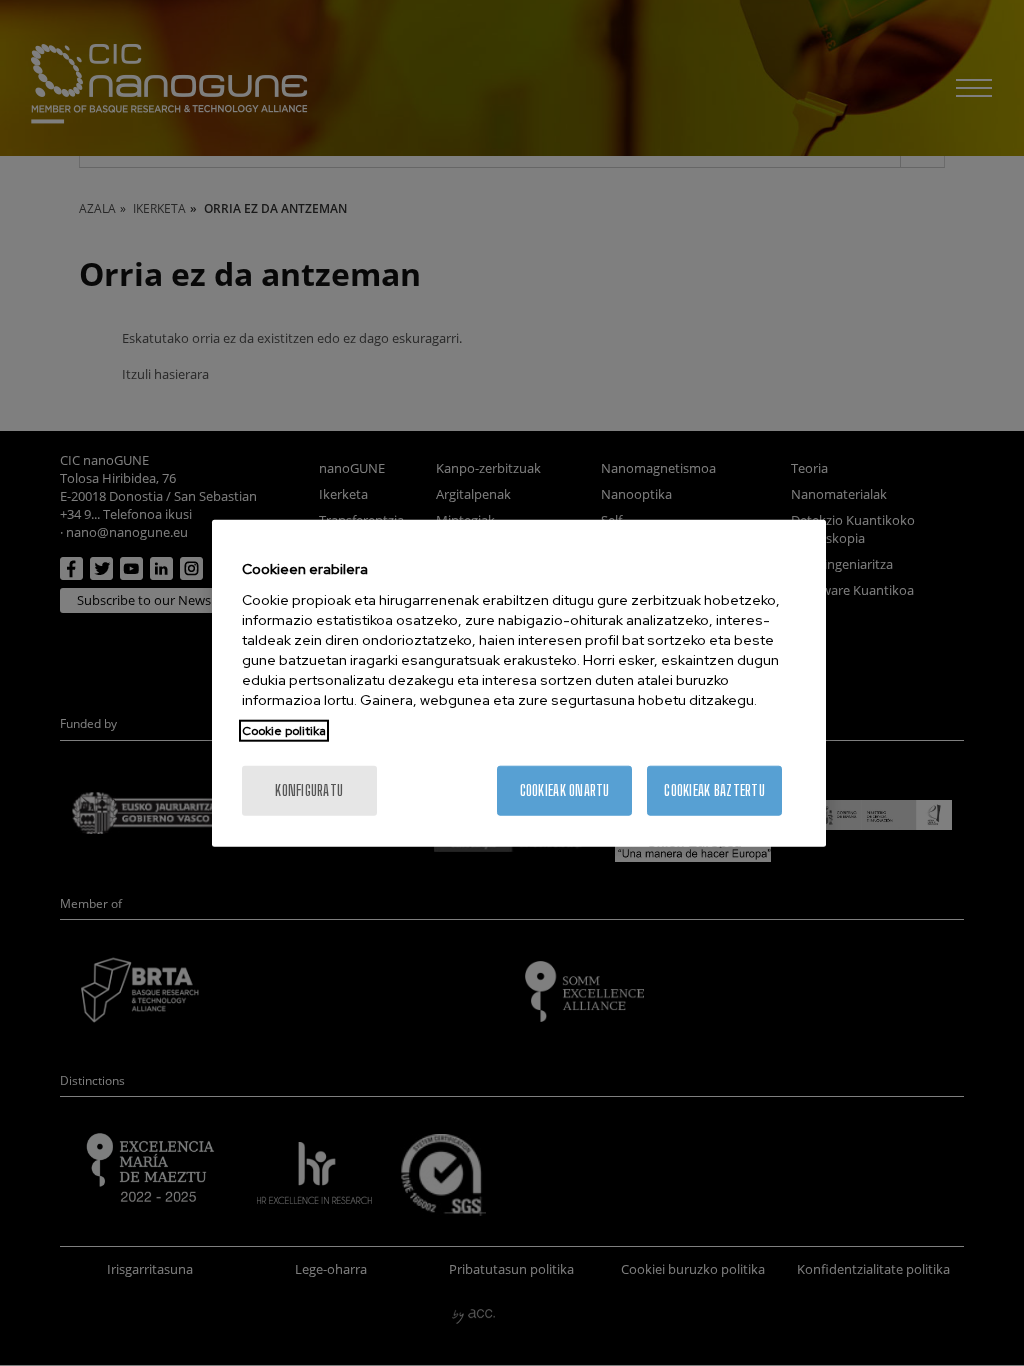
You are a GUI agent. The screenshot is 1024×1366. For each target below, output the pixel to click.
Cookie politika (284, 730)
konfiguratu (309, 789)
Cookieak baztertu (714, 789)
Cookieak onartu (565, 789)
